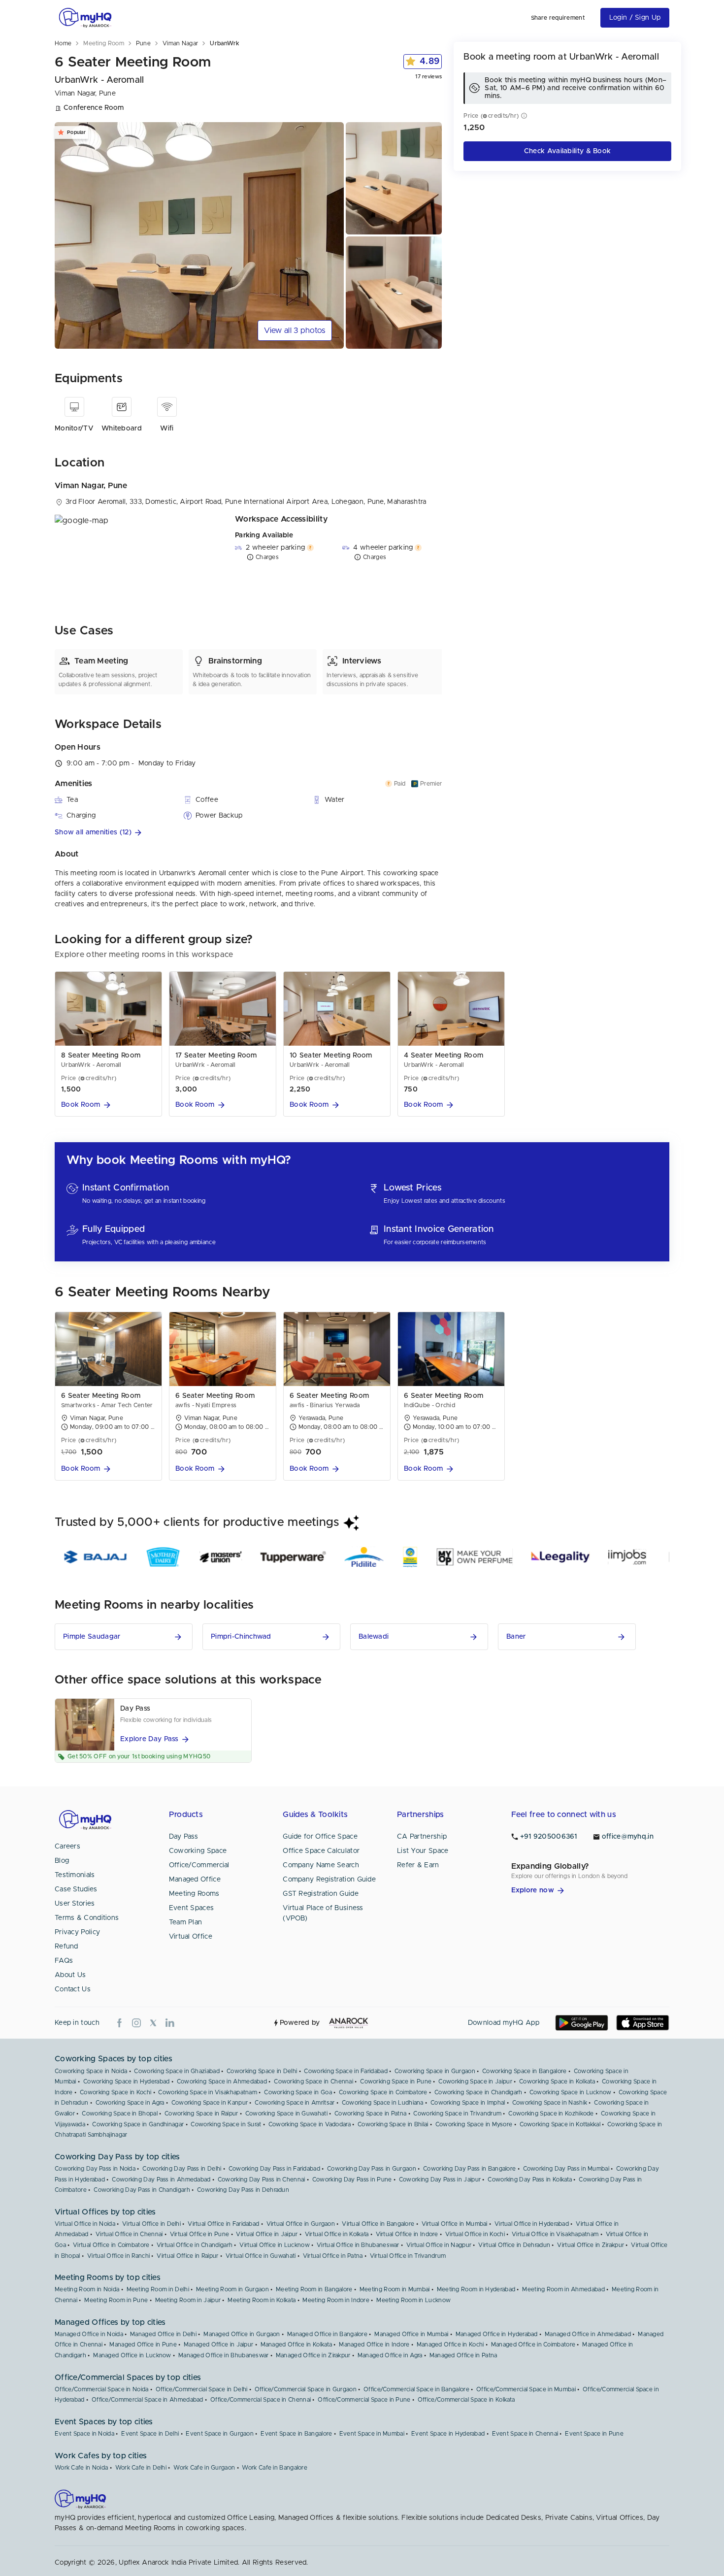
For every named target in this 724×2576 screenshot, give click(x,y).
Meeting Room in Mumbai (395, 2289)
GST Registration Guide (321, 1894)
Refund (66, 1947)
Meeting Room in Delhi (158, 2289)
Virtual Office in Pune (200, 2234)
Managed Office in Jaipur (218, 2345)
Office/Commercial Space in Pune (364, 2400)
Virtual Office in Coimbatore (111, 2245)
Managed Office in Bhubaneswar (224, 2355)
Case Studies (76, 1889)
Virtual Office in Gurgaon (301, 2224)
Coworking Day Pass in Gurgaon (372, 2169)
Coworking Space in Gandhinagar (138, 2124)
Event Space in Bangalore (296, 2434)
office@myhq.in (628, 1837)
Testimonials (75, 1875)
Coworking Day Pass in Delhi (182, 2169)
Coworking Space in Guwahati (286, 2114)
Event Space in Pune (594, 2434)
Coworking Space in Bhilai (393, 2124)
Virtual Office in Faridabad (223, 2224)
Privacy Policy (77, 1932)
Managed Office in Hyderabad (497, 2334)
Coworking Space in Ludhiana (383, 2103)
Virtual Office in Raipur (187, 2256)
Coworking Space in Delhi (262, 2071)
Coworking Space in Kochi (115, 2092)
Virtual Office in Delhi (151, 2224)
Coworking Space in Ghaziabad (177, 2071)
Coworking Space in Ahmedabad (222, 2081)
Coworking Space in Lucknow (571, 2092)
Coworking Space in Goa (298, 2092)
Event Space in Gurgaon (220, 2434)
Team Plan (186, 1922)
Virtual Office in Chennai (129, 2234)
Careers (67, 1847)
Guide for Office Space (320, 1837)
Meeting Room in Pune (116, 2300)
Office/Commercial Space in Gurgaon (306, 2389)
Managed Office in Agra (390, 2355)
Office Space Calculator (321, 1851)
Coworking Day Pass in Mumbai (566, 2169)
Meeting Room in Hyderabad (476, 2289)
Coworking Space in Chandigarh (478, 2092)
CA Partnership (422, 1837)
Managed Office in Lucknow (132, 2355)
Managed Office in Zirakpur (313, 2355)
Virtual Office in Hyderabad (532, 2224)
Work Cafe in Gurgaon (204, 2468)
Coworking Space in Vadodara (310, 2124)
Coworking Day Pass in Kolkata (530, 2180)
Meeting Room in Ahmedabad (563, 2289)
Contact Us (73, 1989)
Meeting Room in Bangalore (314, 2289)
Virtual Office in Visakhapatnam (555, 2234)
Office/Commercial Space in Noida (102, 2389)
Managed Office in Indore (374, 2345)
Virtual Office (191, 1937)
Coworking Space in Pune (396, 2081)
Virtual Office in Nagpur (439, 2245)
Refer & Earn (418, 1865)
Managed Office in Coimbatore (533, 2345)
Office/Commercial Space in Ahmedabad (148, 2400)
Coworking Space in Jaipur (475, 2081)
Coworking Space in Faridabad (346, 2071)
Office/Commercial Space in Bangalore (416, 2389)
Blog (62, 1861)
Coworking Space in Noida (91, 2071)
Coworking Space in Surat (226, 2124)
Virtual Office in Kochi (475, 2234)
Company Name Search (321, 1865)
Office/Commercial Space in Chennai (261, 2400)
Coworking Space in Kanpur (210, 2103)
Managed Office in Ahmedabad (588, 2334)
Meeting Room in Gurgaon (232, 2289)
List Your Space (423, 1851)
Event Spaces (192, 1908)
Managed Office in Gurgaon (242, 2334)
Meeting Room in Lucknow (413, 2300)
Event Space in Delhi (150, 2434)
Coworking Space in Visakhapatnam (208, 2092)
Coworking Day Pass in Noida (95, 2169)
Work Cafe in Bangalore (275, 2468)
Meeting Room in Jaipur (188, 2300)
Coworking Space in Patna (370, 2114)
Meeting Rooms (194, 1894)
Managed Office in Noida (89, 2334)
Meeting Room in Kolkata (262, 2300)
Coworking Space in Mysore (474, 2124)
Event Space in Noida (84, 2434)
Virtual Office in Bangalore (378, 2224)
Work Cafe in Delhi (141, 2468)
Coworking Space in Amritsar (295, 2103)
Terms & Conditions (87, 1918)
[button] (248, 833)
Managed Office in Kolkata (296, 2345)
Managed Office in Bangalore (327, 2334)
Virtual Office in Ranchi (118, 2256)
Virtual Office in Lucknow (275, 2245)
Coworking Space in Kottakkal (560, 2124)
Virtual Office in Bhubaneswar (358, 2245)
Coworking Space (198, 1851)
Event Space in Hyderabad (448, 2434)
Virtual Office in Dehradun (514, 2245)
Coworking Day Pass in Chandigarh (142, 2190)
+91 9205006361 (549, 1837)
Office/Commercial (199, 1865)
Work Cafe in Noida (81, 2468)
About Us (70, 1975)
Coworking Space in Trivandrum (457, 2114)
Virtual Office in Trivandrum (408, 2256)
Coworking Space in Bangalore (524, 2071)
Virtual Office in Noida (85, 2224)
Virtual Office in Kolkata (337, 2234)
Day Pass (183, 1837)
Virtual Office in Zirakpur (591, 2245)
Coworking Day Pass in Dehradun (243, 2190)
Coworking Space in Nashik (550, 2103)
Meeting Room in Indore (336, 2300)
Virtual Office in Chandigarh (195, 2245)
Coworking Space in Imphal (468, 2103)
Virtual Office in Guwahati (261, 2256)
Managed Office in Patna (463, 2355)
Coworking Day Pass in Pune (352, 2180)
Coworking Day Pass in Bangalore (469, 2169)
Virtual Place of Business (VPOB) (323, 1913)
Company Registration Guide (329, 1880)
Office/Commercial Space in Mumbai (526, 2389)
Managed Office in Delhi (163, 2334)
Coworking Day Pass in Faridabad (274, 2169)
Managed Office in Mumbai (411, 2334)
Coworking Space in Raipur (201, 2114)
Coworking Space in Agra (130, 2103)
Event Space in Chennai (525, 2434)
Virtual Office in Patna (333, 2256)
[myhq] (85, 18)
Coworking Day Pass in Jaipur (440, 2180)
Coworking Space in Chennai (313, 2081)
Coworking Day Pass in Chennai (262, 2180)
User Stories (75, 1904)
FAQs (64, 1961)
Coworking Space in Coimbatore (383, 2092)
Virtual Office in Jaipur (267, 2234)
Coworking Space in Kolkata (557, 2081)
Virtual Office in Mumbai (455, 2224)
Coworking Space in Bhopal (120, 2114)
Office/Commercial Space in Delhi (202, 2389)
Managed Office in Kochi (450, 2345)
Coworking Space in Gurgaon (435, 2071)
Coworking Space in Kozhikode (551, 2114)
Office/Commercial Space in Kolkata (466, 2400)
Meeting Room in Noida (87, 2289)
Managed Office (195, 1880)
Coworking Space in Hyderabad (126, 2081)
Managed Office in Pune (143, 2345)
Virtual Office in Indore (407, 2234)
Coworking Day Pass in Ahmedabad (161, 2180)
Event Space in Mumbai (372, 2434)
